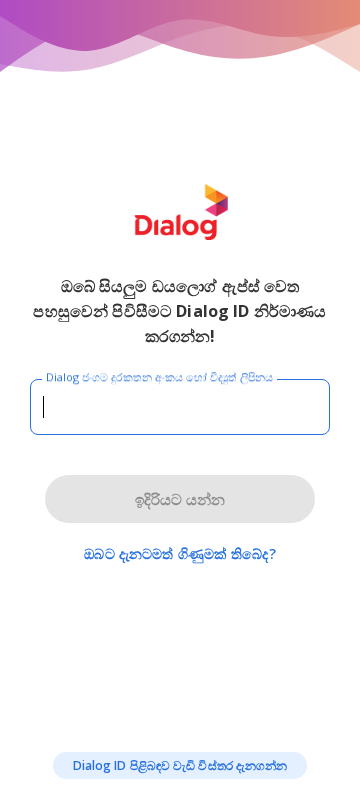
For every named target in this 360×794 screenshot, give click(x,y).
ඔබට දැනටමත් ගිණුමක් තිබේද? (179, 553)
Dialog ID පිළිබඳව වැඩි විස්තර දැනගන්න (180, 765)
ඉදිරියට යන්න (180, 499)
